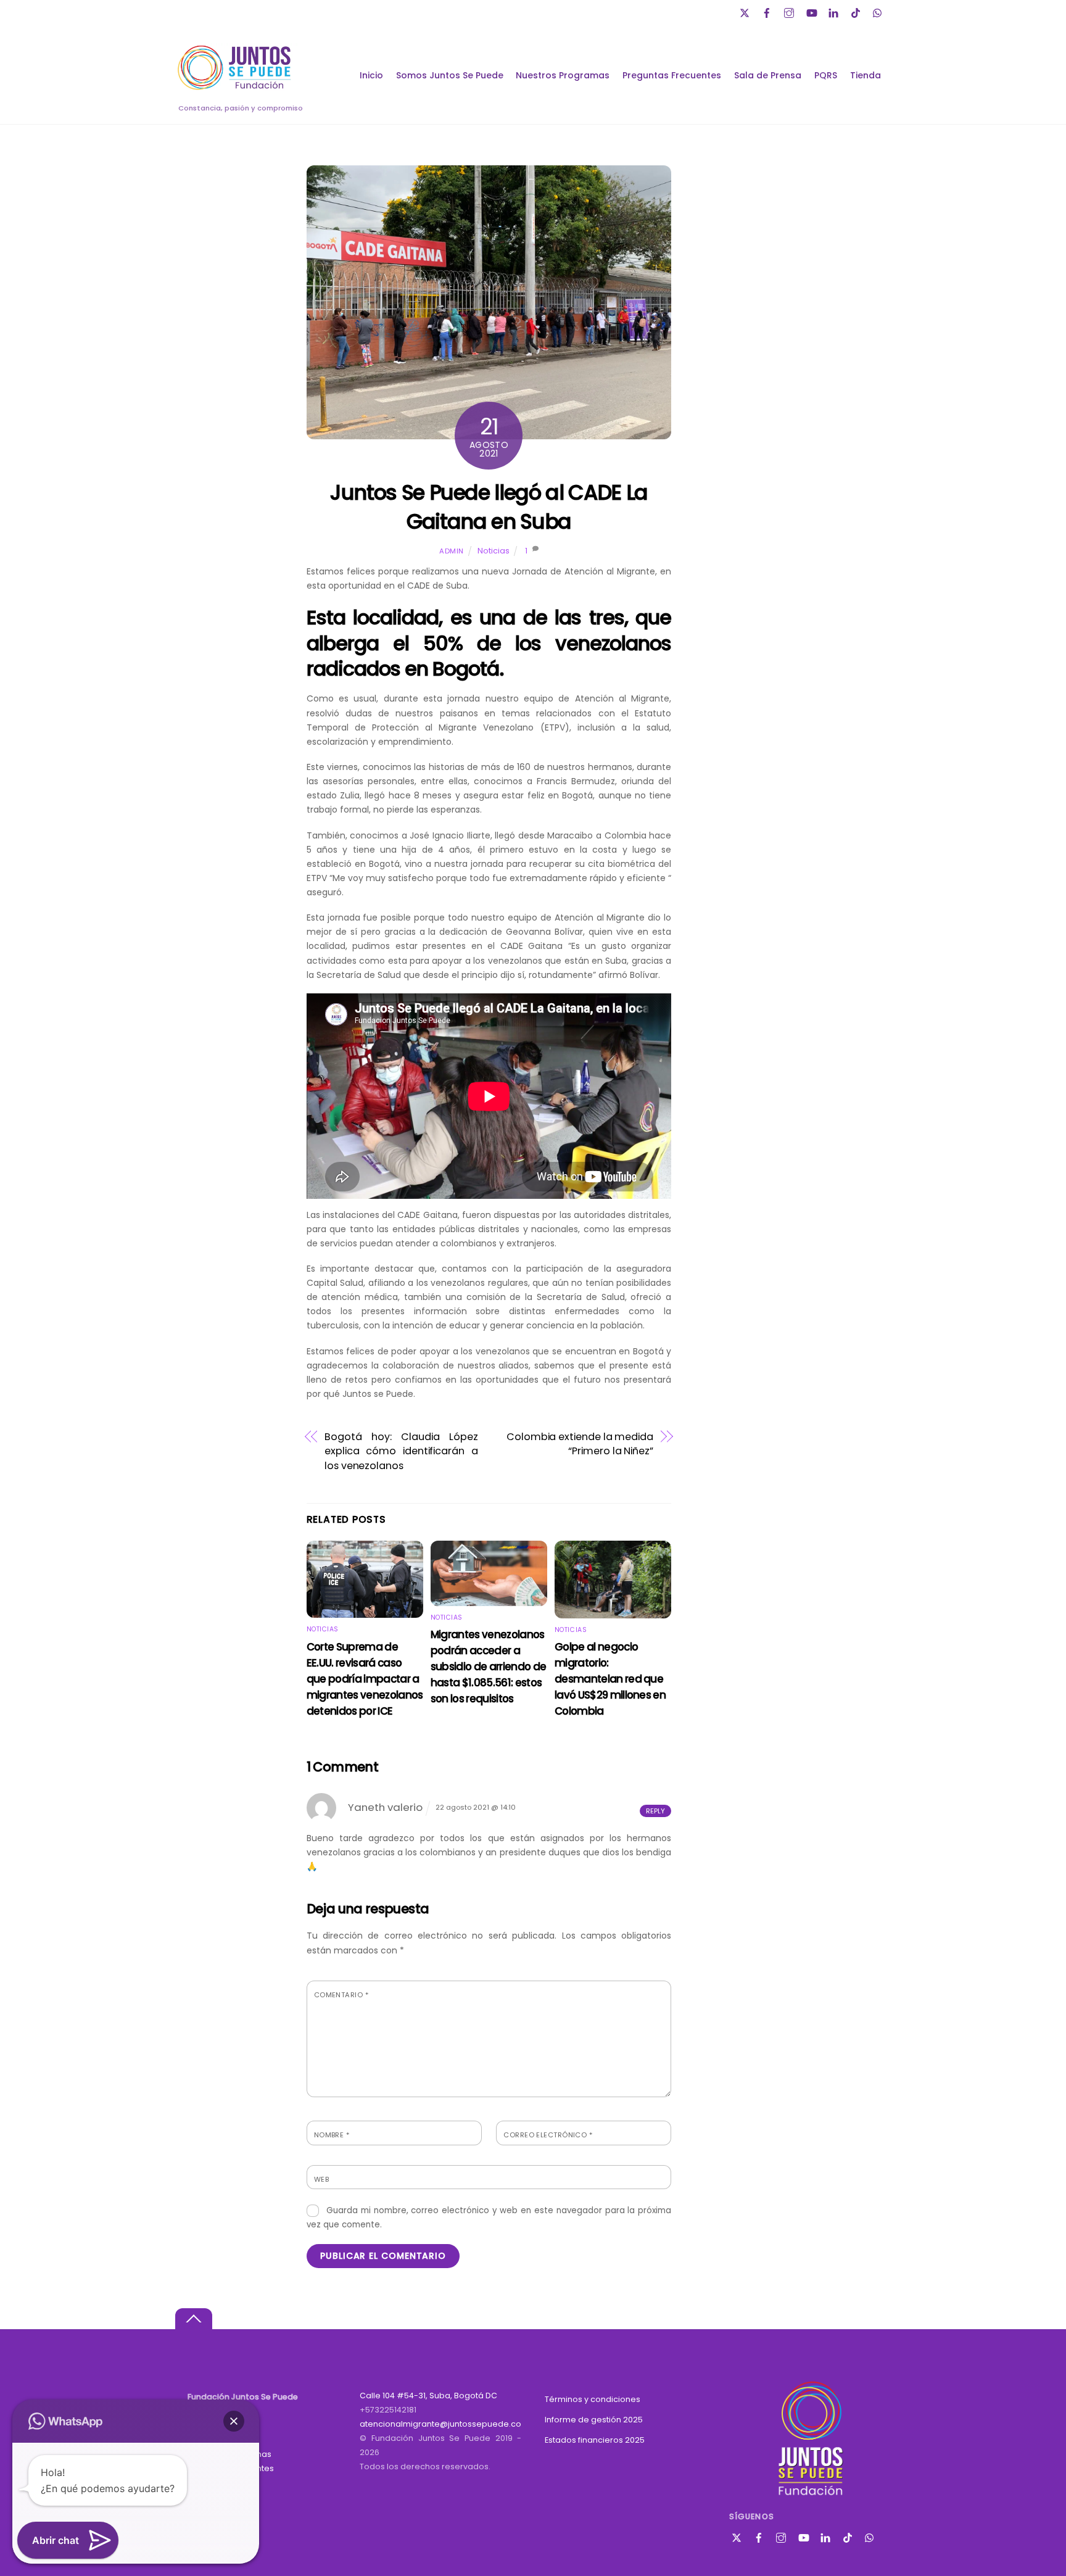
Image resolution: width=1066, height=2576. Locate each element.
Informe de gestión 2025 (594, 2420)
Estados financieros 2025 (595, 2440)
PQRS (826, 75)
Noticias (494, 551)
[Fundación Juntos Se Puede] (237, 88)
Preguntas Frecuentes (672, 75)
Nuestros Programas (563, 75)
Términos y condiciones (593, 2399)
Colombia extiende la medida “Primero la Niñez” (580, 1444)
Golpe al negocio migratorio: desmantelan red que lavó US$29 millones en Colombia (610, 1679)
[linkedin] (835, 11)
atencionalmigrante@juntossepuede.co (440, 2424)
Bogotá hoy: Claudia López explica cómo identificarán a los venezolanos (401, 1451)
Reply (655, 1811)
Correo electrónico (548, 2135)
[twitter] (746, 11)
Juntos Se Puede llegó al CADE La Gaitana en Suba (489, 507)
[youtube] (812, 11)
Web (321, 2179)
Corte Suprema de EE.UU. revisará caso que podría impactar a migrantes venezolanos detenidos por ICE (365, 1679)
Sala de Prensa (768, 75)
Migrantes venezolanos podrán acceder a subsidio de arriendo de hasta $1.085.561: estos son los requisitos (489, 1667)
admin (452, 551)
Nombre (332, 2135)
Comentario (341, 1995)
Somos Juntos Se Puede (450, 75)
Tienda (866, 75)
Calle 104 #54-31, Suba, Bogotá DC (428, 2396)
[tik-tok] (857, 11)
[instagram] (790, 11)
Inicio (371, 75)
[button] (234, 2421)
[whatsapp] (879, 11)
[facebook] (768, 11)
